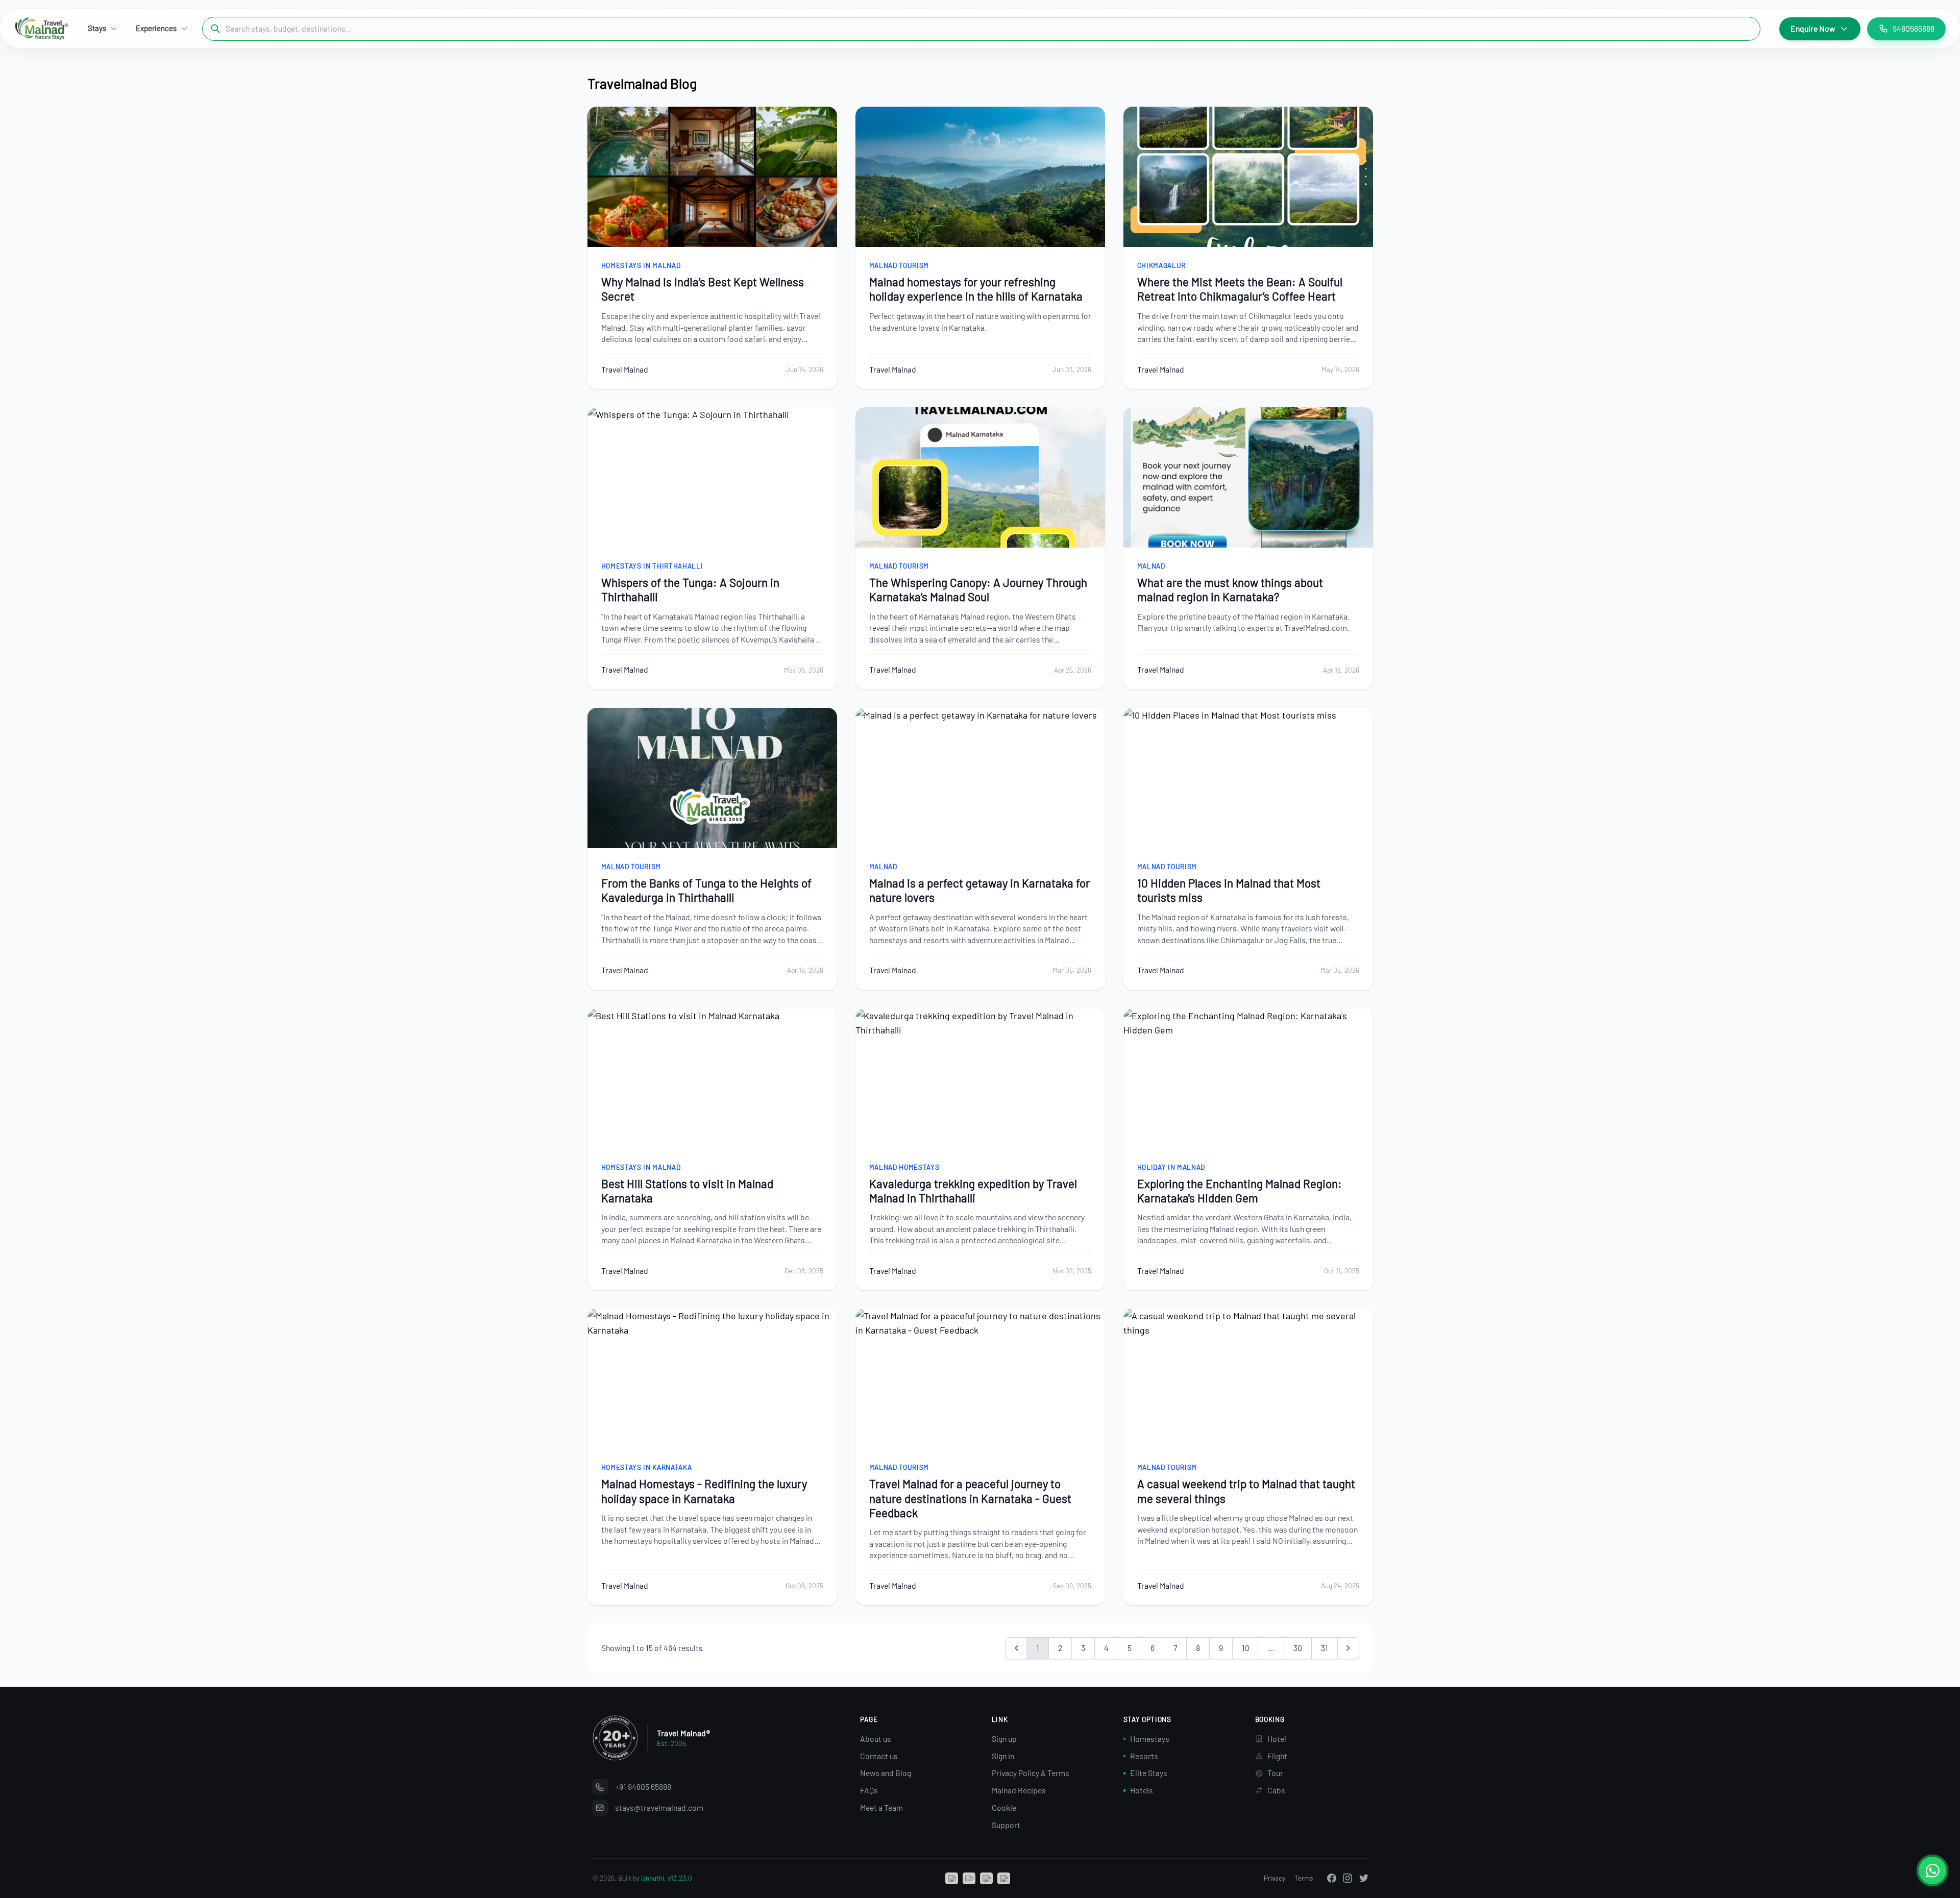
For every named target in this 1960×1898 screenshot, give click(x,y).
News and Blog (886, 1773)
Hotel (1277, 1739)
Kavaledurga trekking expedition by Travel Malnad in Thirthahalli (973, 1191)
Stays (97, 28)
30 (1298, 1648)
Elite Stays (1149, 1773)
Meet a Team (881, 1807)
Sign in (1003, 1756)
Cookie (1004, 1807)
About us (876, 1739)
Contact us (879, 1756)
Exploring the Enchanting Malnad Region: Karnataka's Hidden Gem (1240, 1191)
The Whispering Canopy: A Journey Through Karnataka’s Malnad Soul (978, 589)
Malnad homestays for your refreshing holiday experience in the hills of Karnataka (976, 289)
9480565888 (1914, 28)
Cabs (1276, 1790)
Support (1006, 1825)
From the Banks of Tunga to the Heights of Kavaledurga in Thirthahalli (706, 890)
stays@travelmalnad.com (659, 1807)
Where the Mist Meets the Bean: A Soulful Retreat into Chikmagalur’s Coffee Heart (1240, 289)
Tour (1275, 1773)
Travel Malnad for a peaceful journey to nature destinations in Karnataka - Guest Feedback (970, 1498)
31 (1325, 1648)
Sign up (1004, 1739)
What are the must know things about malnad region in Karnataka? (1230, 589)
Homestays (1150, 1739)
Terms (1304, 1878)
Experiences (156, 28)
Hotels (1142, 1790)
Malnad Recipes (1019, 1790)
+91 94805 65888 (643, 1786)
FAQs (869, 1790)
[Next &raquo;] (1348, 1648)
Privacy (1275, 1878)
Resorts (1144, 1756)
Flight (1277, 1756)
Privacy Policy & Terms (1031, 1773)
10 (1246, 1648)
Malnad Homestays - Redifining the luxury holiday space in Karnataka (704, 1491)
